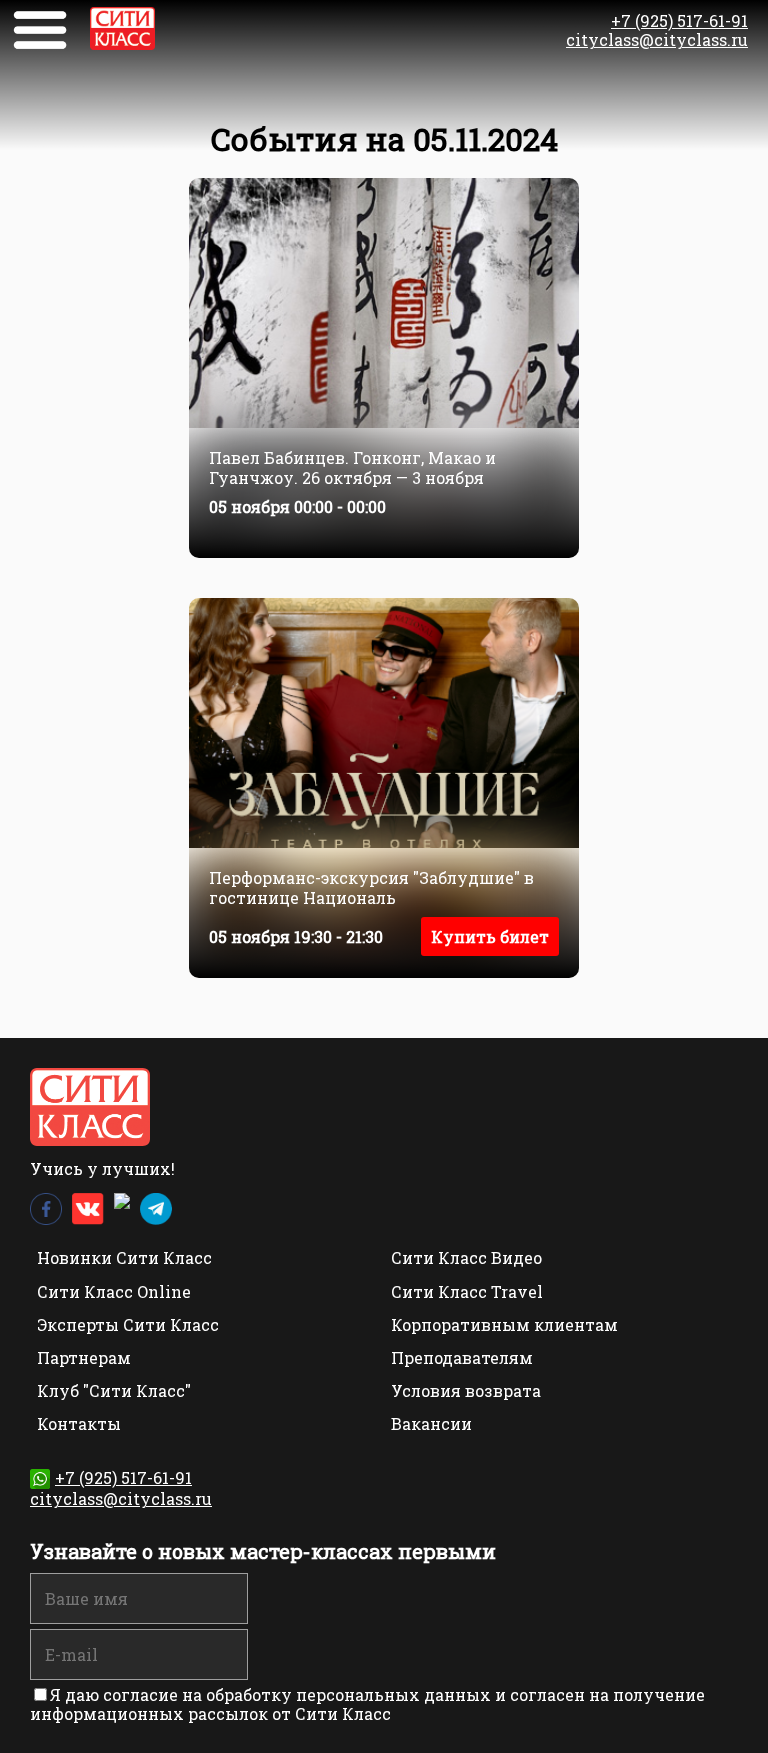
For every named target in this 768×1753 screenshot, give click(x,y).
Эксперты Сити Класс (128, 1324)
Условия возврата (466, 1390)
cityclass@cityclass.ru (657, 39)
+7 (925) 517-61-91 (679, 20)
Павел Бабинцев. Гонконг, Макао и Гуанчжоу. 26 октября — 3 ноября (352, 467)
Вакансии (431, 1423)
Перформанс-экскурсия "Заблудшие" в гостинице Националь (371, 887)
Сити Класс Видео (466, 1257)
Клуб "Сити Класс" (114, 1390)
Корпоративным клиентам (504, 1324)
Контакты (79, 1423)
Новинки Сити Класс (124, 1257)
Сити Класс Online (114, 1291)
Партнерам (84, 1357)
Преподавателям (462, 1357)
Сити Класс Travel (467, 1291)
